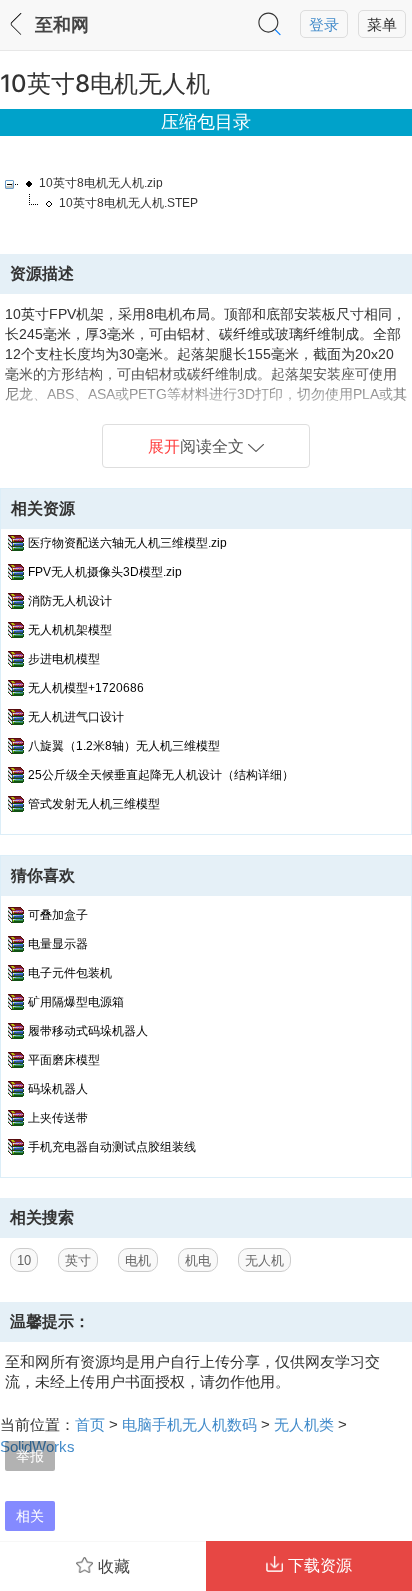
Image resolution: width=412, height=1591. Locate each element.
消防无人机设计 (70, 601)
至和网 (62, 25)
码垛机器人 (58, 1089)
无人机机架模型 (70, 630)
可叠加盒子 (58, 915)
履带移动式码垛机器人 (88, 1031)
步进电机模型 (64, 659)
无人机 (264, 1260)
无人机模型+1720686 (86, 688)
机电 (198, 1260)
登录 (324, 24)
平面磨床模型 (64, 1060)
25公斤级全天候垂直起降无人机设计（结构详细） (161, 775)
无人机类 (304, 1424)
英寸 (78, 1260)
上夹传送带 (58, 1118)
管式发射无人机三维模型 (94, 804)
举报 (30, 1455)
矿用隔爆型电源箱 (76, 1002)
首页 (90, 1424)
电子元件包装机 (70, 973)
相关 (30, 1515)
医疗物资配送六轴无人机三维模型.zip (127, 543)
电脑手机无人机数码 (189, 1424)
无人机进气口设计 (76, 717)
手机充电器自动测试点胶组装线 (112, 1147)
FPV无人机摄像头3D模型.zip (105, 572)
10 (24, 1260)
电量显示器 (58, 944)
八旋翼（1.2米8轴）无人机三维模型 (124, 746)
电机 (138, 1260)
